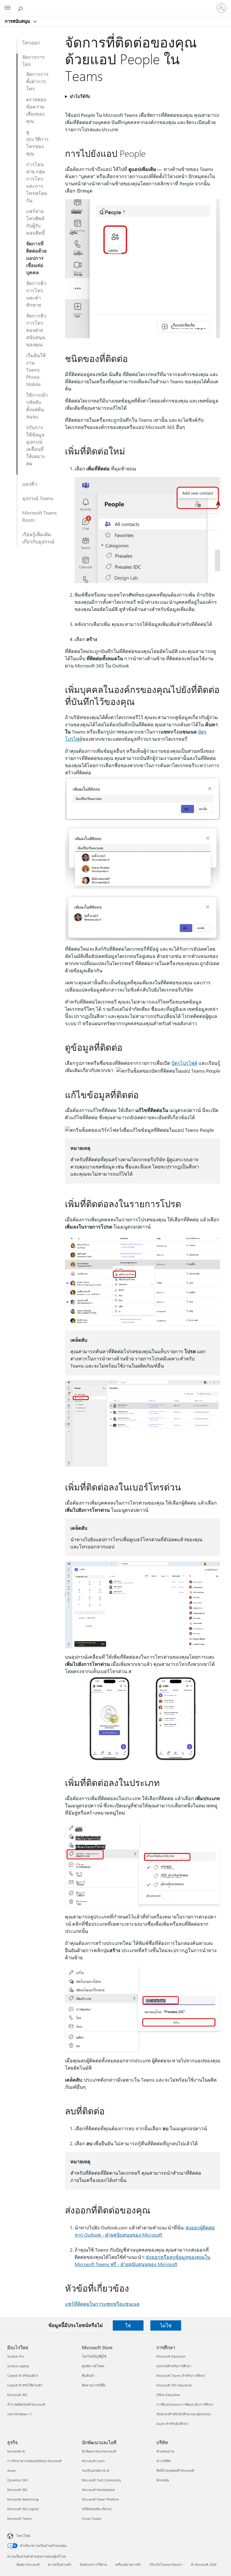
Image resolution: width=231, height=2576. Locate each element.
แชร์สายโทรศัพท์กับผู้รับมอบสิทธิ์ (35, 222)
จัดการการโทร (34, 61)
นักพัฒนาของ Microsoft (99, 2451)
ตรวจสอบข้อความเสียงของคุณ (36, 110)
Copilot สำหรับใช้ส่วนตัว (25, 2385)
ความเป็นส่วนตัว (60, 2564)
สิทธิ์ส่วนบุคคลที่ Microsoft (175, 2470)
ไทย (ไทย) (23, 2536)
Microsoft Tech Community (101, 2480)
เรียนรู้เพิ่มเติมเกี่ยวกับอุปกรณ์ (38, 538)
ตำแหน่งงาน (165, 2451)
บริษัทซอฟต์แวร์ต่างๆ (97, 2509)
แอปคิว (30, 484)
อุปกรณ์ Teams (38, 498)
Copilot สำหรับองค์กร (23, 2376)
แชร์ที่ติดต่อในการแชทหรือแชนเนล (102, 2304)
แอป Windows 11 (20, 2414)
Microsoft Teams (19, 2518)
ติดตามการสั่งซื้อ (94, 2385)
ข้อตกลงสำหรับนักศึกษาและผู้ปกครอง (184, 2414)
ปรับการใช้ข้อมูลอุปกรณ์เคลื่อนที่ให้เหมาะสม (36, 445)
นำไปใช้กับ (80, 96)
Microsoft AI (16, 2451)
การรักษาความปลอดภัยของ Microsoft (34, 2461)
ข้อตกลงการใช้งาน (93, 2564)
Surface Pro (15, 2356)
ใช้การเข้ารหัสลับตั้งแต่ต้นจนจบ (37, 406)
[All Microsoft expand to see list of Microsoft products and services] (8, 8)
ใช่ (128, 2325)
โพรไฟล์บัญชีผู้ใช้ (94, 2356)
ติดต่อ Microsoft (28, 2564)
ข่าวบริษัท (163, 2461)
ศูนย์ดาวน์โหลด (93, 2366)
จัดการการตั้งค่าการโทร (37, 81)
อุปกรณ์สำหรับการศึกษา (174, 2366)
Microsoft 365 (17, 2395)
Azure (11, 2470)
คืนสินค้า (88, 2376)
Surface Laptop (18, 2366)
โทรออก (31, 43)
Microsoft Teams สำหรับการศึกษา (181, 2376)
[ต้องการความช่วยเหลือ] (21, 8)
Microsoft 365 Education (174, 2385)
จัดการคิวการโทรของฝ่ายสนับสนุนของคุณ (36, 330)
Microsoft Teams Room (40, 516)
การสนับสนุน (18, 21)
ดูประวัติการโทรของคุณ (37, 143)
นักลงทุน (163, 2480)
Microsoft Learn (93, 2461)
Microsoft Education (171, 2356)
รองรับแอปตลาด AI (96, 2470)
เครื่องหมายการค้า (128, 2564)
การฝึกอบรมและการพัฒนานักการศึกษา (185, 2404)
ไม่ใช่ (166, 2325)
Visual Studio (91, 2518)
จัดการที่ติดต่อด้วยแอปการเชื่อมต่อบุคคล (36, 258)
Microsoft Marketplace (98, 2490)
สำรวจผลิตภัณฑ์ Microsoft (26, 2404)
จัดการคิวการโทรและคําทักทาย (36, 294)
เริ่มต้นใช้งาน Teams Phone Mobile (36, 370)
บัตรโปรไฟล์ (184, 1063)
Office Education (168, 2395)
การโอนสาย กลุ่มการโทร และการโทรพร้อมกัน (37, 182)
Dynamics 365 (17, 2480)
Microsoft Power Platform (100, 2499)
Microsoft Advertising (23, 2499)
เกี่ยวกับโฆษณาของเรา (166, 2564)
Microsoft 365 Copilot (23, 2509)
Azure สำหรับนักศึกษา (172, 2424)
